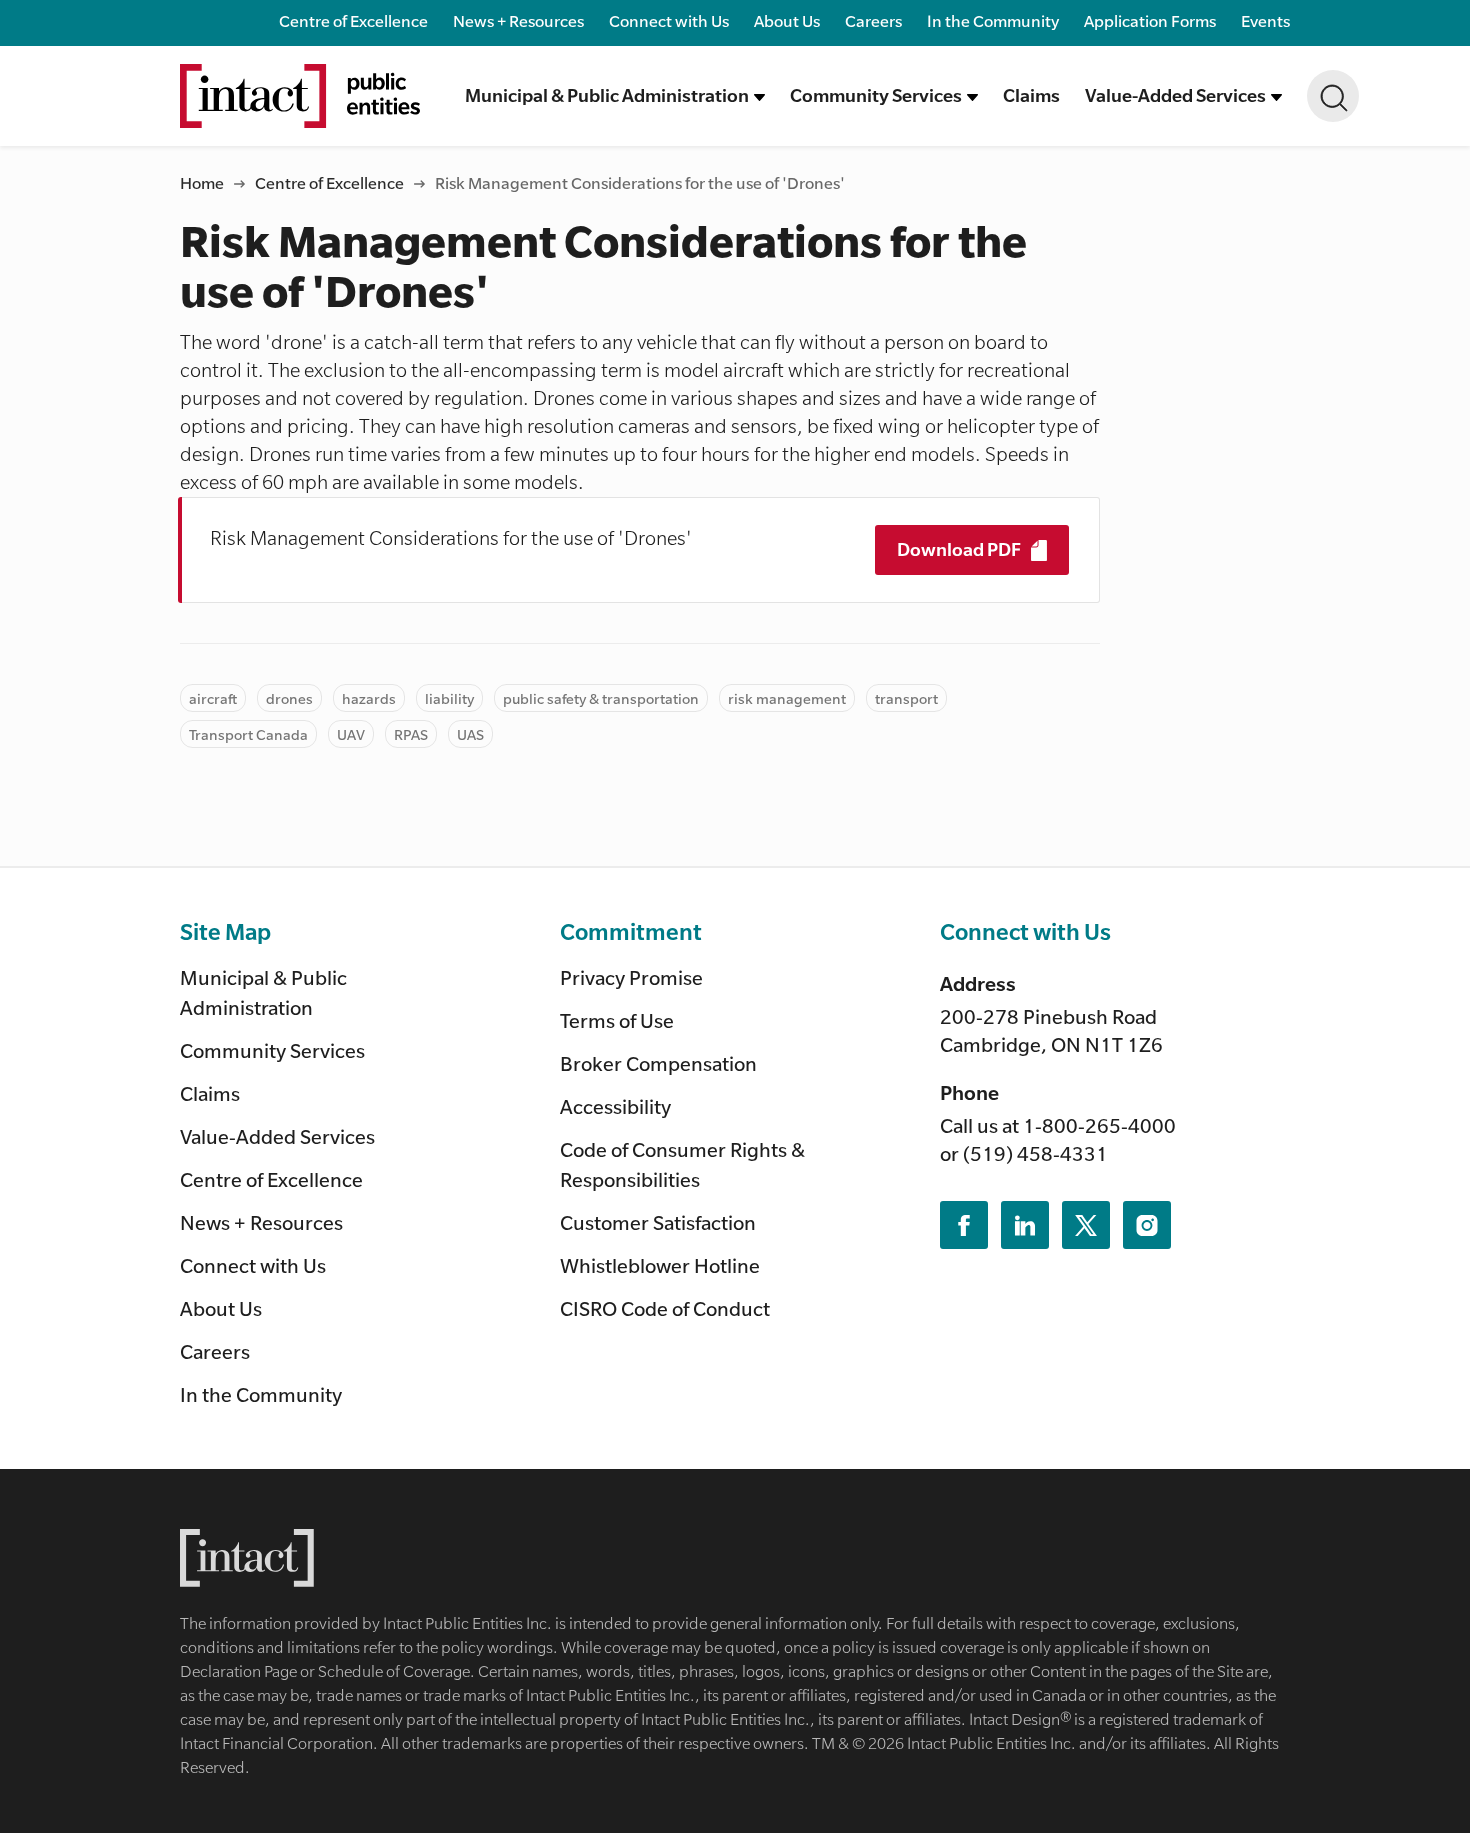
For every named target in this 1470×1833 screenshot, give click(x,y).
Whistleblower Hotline (660, 1265)
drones (289, 698)
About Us (787, 20)
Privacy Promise (631, 977)
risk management (787, 698)
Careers (873, 20)
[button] (615, 96)
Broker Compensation (658, 1063)
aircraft (213, 698)
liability (449, 698)
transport (906, 698)
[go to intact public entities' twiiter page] (1086, 1225)
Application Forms (1150, 20)
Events (1265, 20)
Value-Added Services (277, 1136)
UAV (351, 734)
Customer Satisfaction (658, 1222)
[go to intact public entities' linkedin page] (1025, 1225)
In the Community (993, 20)
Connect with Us (669, 20)
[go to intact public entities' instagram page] (1147, 1225)
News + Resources (518, 20)
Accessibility (615, 1106)
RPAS (411, 734)
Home (202, 182)
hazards (369, 698)
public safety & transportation (601, 698)
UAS (470, 734)
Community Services (272, 1050)
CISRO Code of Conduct (665, 1308)
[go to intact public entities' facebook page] (964, 1225)
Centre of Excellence (353, 20)
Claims (1031, 95)
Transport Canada (248, 734)
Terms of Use (617, 1020)
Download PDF (960, 549)
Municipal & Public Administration (263, 992)
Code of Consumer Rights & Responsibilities (682, 1164)
